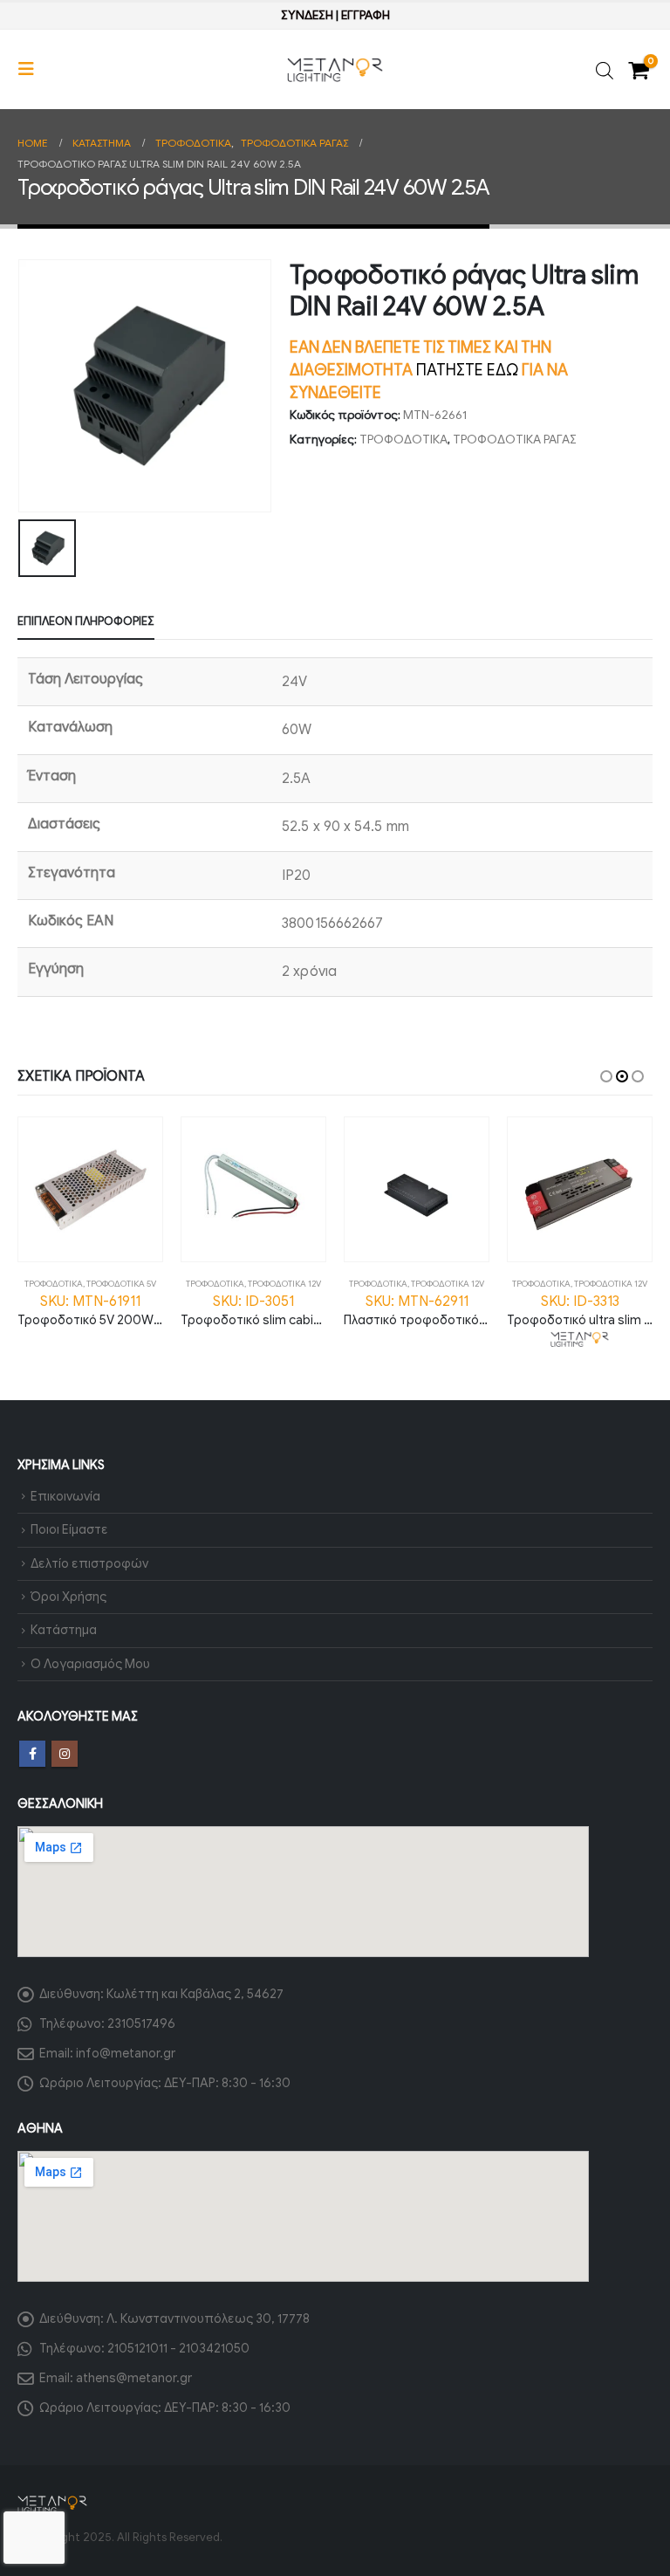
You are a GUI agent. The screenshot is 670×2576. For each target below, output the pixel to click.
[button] (31, 69)
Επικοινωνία (65, 1496)
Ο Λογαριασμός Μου (90, 1664)
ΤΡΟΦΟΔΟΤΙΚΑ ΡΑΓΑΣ (515, 440)
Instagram (65, 1754)
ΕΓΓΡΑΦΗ (366, 15)
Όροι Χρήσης (68, 1597)
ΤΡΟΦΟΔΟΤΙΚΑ (403, 440)
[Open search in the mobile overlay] (605, 69)
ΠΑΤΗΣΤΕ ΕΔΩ (467, 370)
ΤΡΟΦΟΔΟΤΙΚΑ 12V (284, 1284)
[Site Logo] (335, 70)
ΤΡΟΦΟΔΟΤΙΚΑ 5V (121, 1284)
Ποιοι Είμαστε (69, 1529)
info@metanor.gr (126, 2053)
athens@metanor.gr (134, 2378)
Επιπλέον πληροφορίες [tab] (86, 621)
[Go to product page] (90, 1189)
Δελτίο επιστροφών (89, 1563)
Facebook (32, 1754)
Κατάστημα (64, 1630)
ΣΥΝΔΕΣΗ (307, 15)
